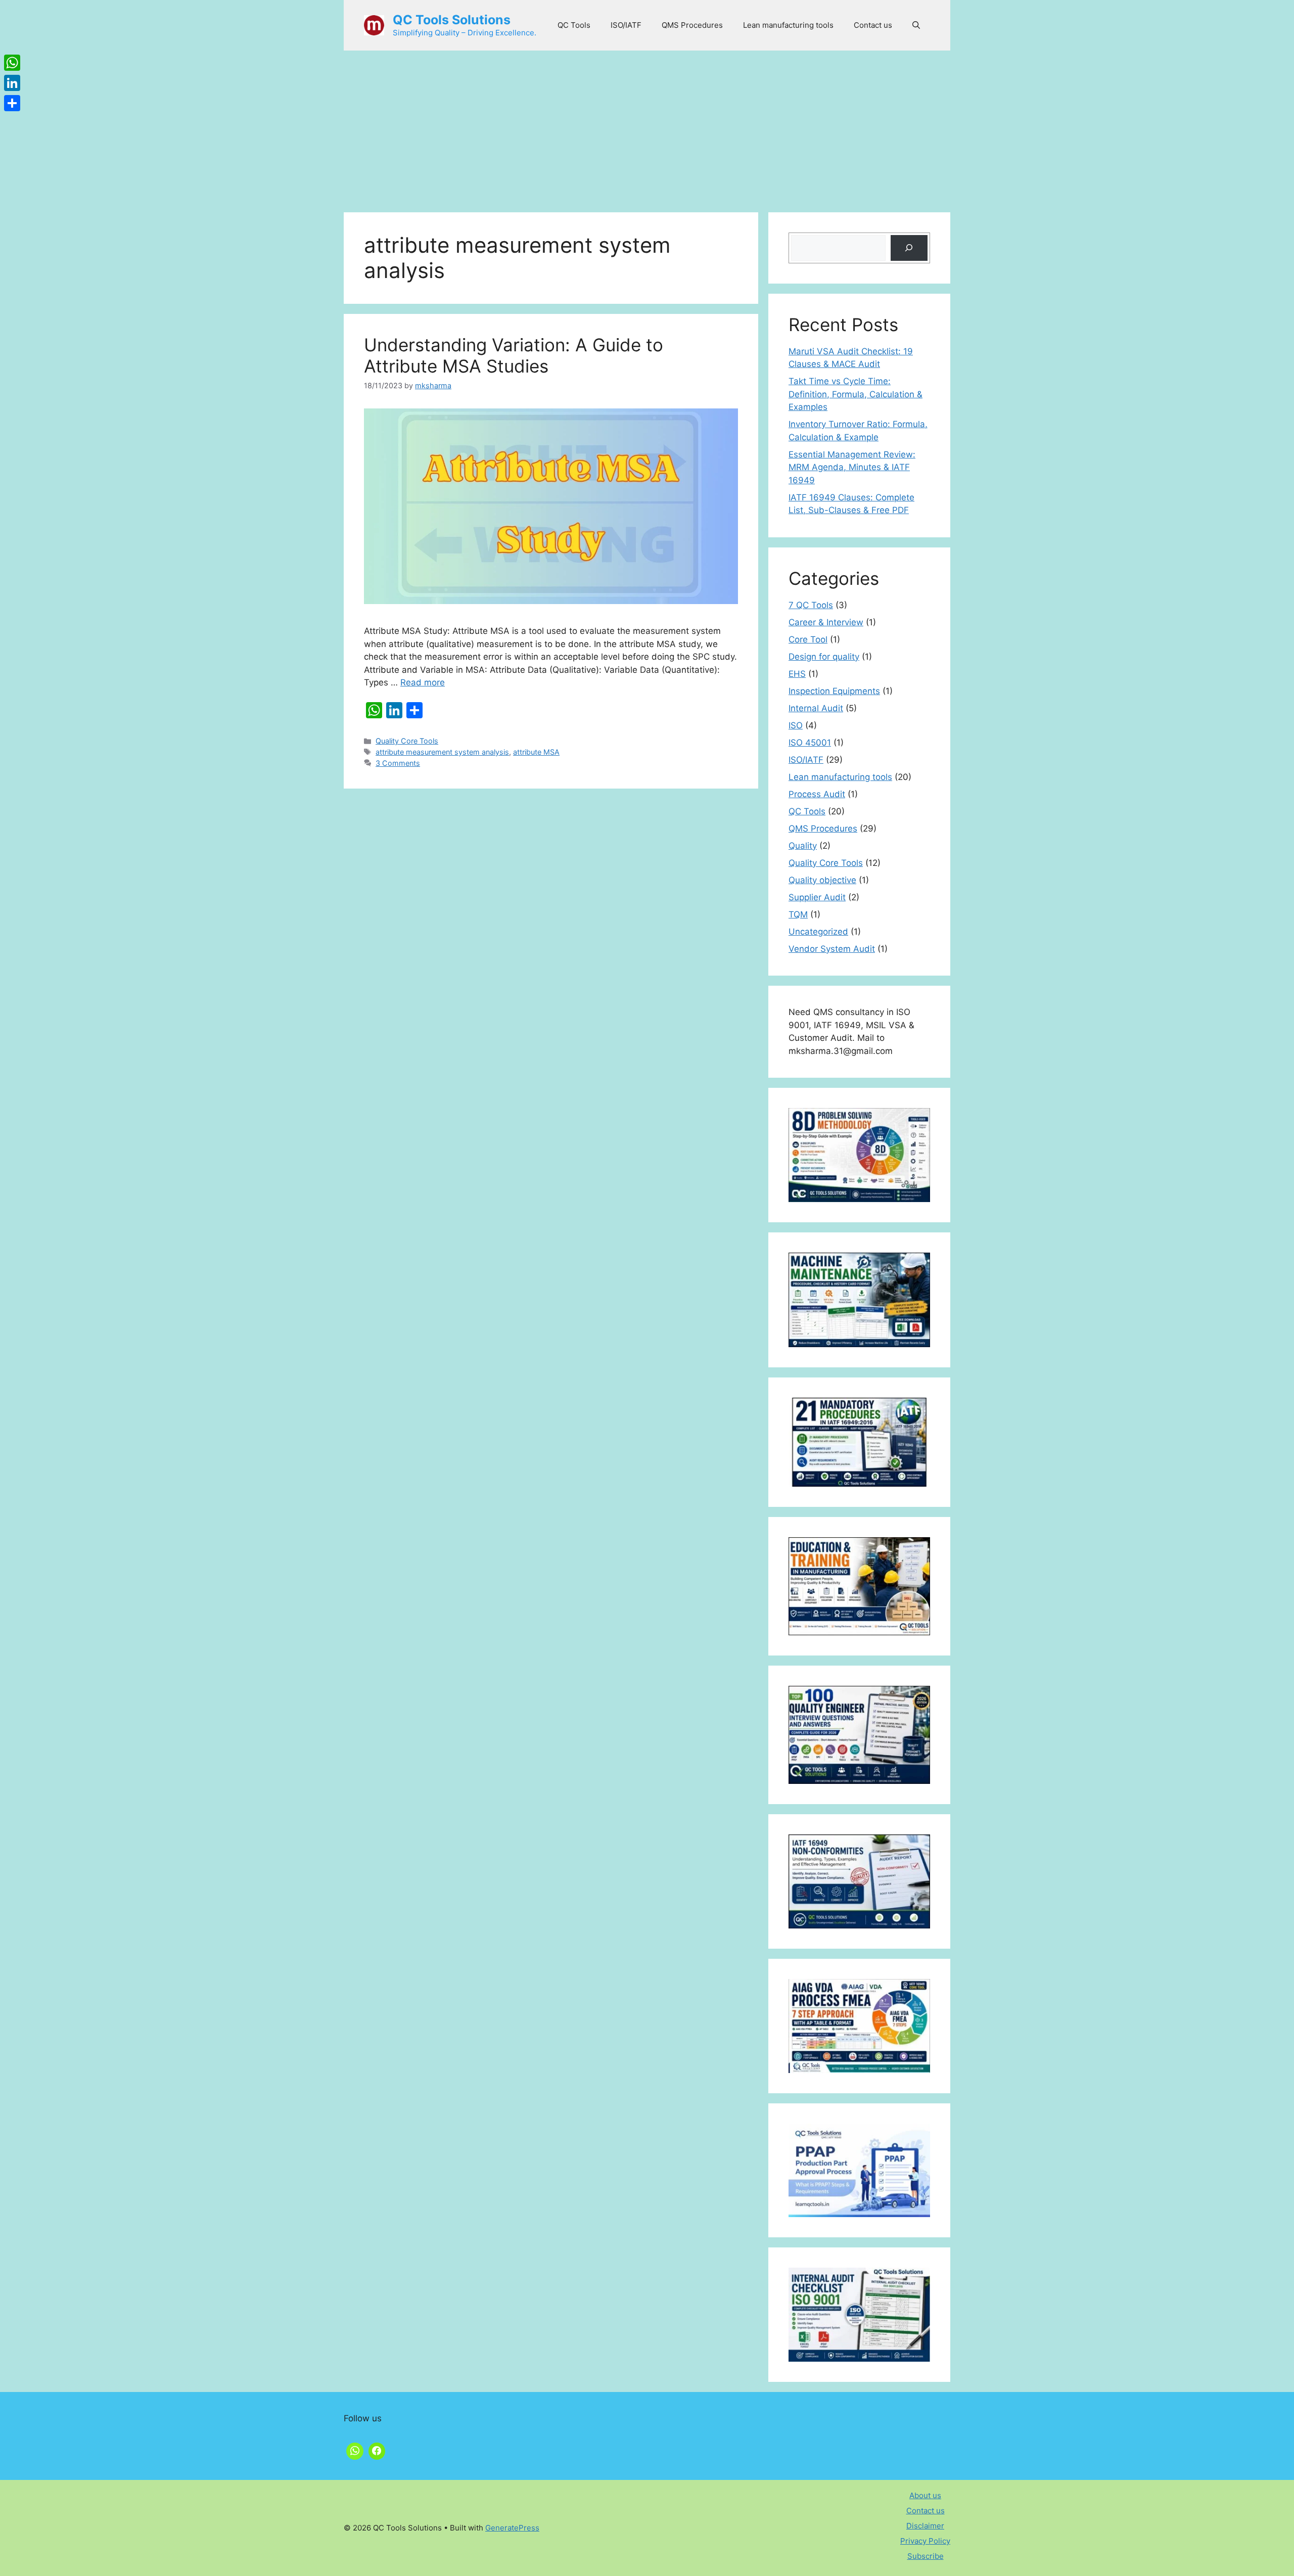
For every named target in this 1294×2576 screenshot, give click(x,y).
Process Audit (817, 794)
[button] (916, 25)
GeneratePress (512, 2528)
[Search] (909, 248)
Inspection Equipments (834, 691)
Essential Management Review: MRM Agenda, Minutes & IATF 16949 (852, 467)
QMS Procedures (692, 25)
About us (925, 2495)
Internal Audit (816, 708)
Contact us (873, 25)
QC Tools (574, 25)
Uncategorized (818, 932)
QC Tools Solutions (452, 20)
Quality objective (822, 880)
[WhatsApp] (12, 63)
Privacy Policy (925, 2541)
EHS (797, 674)
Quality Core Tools (407, 741)
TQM (798, 914)
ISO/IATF (626, 25)
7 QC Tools (811, 605)
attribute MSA (536, 752)
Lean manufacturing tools (788, 25)
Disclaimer (925, 2526)
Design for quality (824, 657)
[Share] (12, 103)
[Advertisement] (647, 126)
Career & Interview (826, 622)
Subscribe (926, 2556)
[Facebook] (377, 2450)
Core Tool (808, 639)
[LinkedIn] (12, 83)
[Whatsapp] (355, 2450)
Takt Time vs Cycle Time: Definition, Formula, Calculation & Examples (856, 394)
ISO (796, 725)
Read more (423, 682)
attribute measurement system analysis (442, 752)
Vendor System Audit (832, 949)
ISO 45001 (810, 743)
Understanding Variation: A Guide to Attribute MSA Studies (514, 355)
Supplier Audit (817, 897)
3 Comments (398, 763)
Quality (803, 846)
